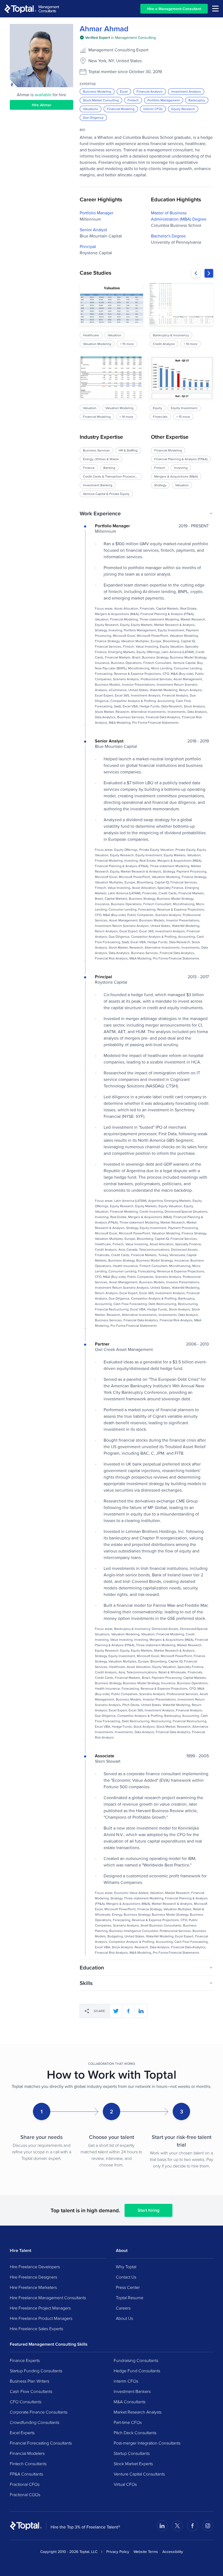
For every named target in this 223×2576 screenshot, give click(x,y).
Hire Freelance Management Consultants (48, 2298)
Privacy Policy (118, 2552)
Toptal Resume (130, 2298)
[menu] (215, 9)
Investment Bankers (132, 2391)
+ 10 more (191, 344)
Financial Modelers (27, 2453)
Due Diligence (93, 117)
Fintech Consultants (28, 2464)
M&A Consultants (130, 2402)
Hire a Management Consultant (174, 9)
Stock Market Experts (133, 2464)
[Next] (209, 273)
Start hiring (148, 2210)
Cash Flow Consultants (31, 2391)
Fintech (133, 100)
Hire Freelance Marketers (33, 2287)
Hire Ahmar (42, 105)
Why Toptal (126, 2267)
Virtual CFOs (125, 2484)
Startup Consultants (132, 2453)
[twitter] (116, 2011)
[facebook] (128, 2011)
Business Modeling (97, 91)
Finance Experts (25, 2360)
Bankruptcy (197, 100)
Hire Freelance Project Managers (40, 2308)
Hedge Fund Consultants (137, 2371)
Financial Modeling (121, 109)
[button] (146, 513)
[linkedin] (141, 2011)
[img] (118, 37)
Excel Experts (22, 2433)
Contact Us (126, 2277)
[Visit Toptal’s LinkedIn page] (162, 2526)
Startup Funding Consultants (36, 2371)
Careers (123, 2308)
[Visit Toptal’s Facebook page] (193, 2526)
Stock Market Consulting (101, 100)
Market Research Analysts (138, 2412)
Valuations (91, 109)
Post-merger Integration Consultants (147, 2443)
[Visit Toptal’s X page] (177, 2526)
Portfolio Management (164, 100)
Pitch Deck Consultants (135, 2433)
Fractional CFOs (25, 2484)
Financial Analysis (150, 91)
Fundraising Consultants (136, 2360)
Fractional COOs (25, 2495)
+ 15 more (127, 344)
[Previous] (196, 273)
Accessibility (173, 2552)
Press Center (128, 2287)
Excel (124, 91)
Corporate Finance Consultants (39, 2412)
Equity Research (183, 109)
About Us (124, 2318)
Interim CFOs (153, 109)
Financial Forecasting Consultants (41, 2443)
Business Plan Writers (30, 2381)
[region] (146, 352)
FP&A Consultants (26, 2474)
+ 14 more (126, 417)
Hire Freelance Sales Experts (36, 2329)
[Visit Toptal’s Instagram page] (208, 2526)
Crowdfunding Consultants (35, 2422)
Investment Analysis (186, 91)
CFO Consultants (26, 2402)
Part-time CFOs (128, 2422)
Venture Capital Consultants (139, 2474)
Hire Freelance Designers (33, 2277)
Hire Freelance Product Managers (41, 2318)
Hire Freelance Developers (35, 2267)
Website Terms (146, 2552)
